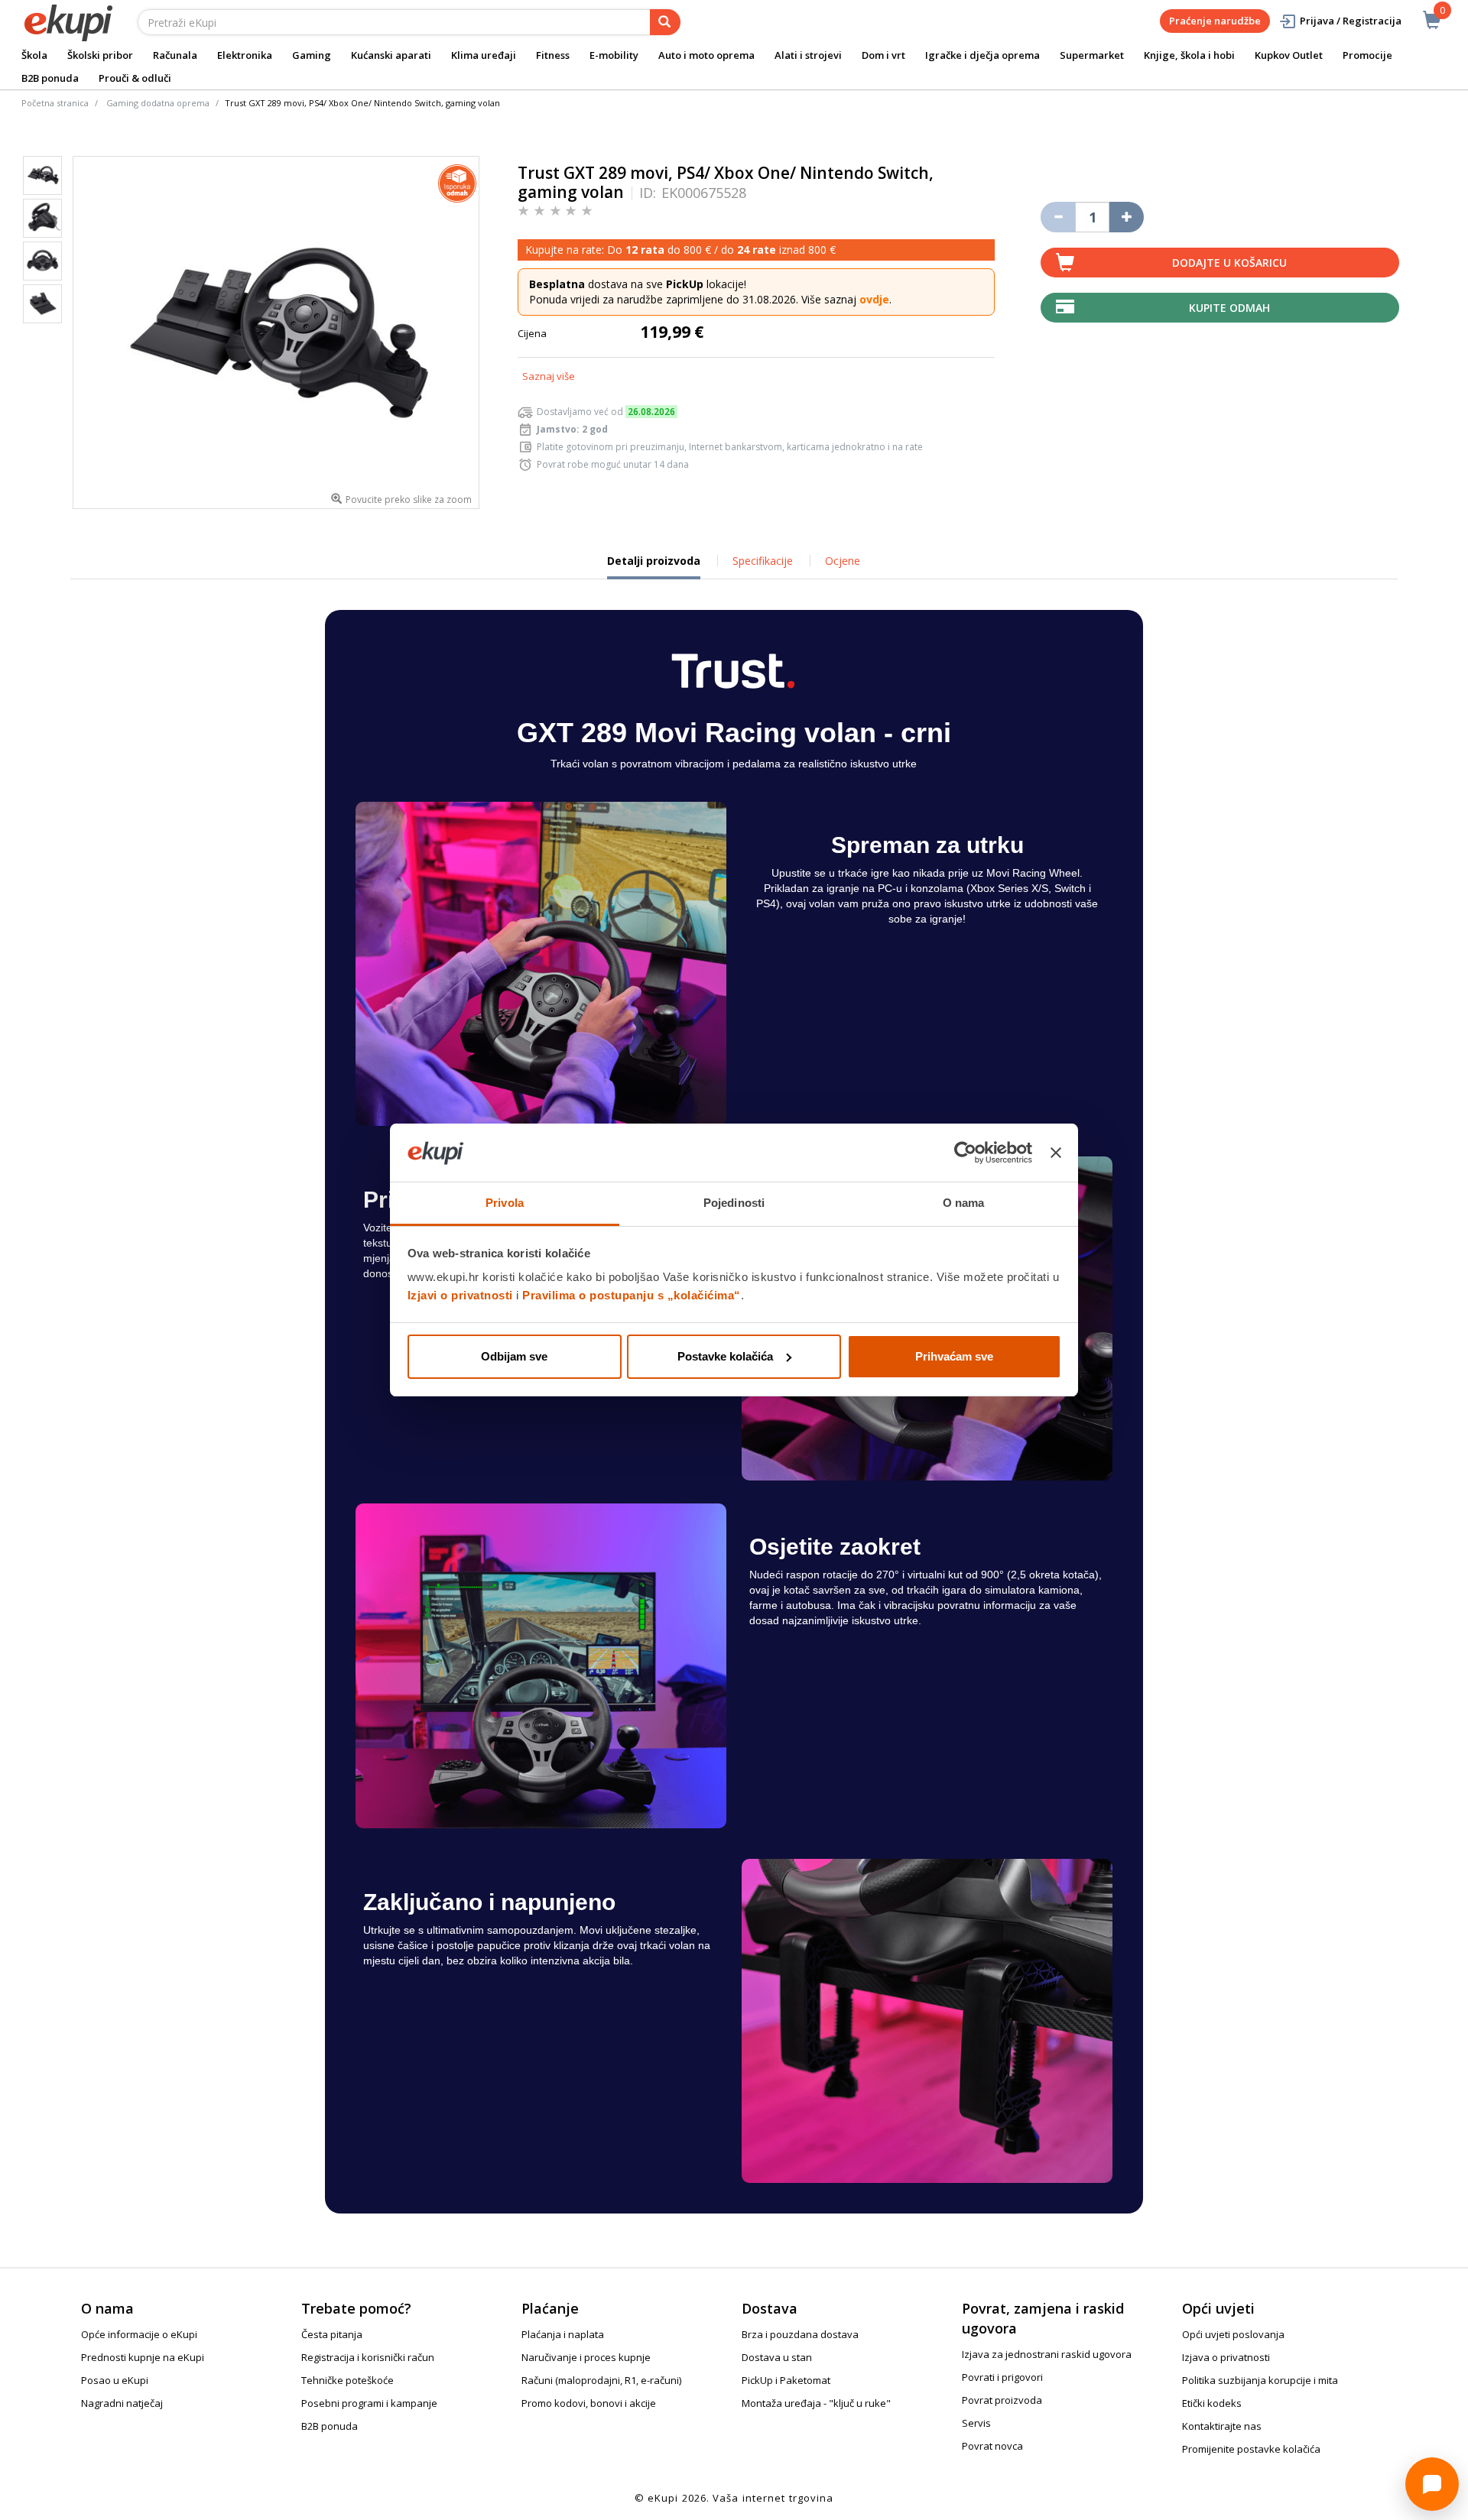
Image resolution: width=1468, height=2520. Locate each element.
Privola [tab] (505, 1203)
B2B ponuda (50, 78)
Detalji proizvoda (654, 566)
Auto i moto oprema (706, 55)
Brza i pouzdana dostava (800, 2334)
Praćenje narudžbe (1215, 21)
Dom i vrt (883, 55)
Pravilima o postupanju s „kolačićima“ (632, 1295)
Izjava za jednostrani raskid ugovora (1047, 2354)
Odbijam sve (514, 1356)
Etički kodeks (1212, 2403)
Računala (175, 55)
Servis (976, 2423)
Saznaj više (549, 376)
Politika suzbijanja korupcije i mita (1260, 2380)
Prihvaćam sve (954, 1356)
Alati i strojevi (808, 55)
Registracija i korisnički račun (368, 2357)
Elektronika (245, 55)
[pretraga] (665, 22)
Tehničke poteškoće (348, 2380)
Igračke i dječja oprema (982, 55)
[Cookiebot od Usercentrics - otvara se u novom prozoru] (965, 1153)
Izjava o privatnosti (1226, 2357)
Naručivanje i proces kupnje (586, 2357)
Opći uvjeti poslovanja (1233, 2334)
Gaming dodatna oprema (158, 103)
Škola (34, 55)
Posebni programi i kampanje (369, 2403)
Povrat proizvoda (1002, 2400)
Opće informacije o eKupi (139, 2334)
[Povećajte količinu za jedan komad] (1127, 217)
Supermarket (1092, 55)
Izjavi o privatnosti (460, 1295)
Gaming (312, 55)
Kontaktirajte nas (1222, 2426)
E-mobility (614, 55)
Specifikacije (763, 561)
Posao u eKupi (115, 2380)
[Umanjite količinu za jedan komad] (1058, 217)
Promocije (1367, 55)
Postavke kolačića (725, 1356)
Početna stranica (55, 103)
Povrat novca (992, 2446)
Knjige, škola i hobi (1189, 55)
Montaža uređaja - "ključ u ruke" (816, 2403)
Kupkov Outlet (1289, 55)
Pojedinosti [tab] (734, 1203)
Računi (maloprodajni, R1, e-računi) (601, 2380)
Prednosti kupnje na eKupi (143, 2357)
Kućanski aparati (391, 55)
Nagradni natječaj (122, 2403)
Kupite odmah (1229, 308)
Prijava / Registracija (1351, 21)
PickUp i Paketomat (786, 2380)
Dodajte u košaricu (1229, 263)
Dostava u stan (777, 2357)
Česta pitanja (332, 2334)
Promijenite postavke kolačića (1251, 2449)
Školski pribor (100, 55)
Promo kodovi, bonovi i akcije (589, 2403)
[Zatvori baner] (1056, 1153)
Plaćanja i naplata (563, 2334)
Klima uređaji (484, 55)
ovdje (874, 299)
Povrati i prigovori (1002, 2377)
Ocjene (843, 561)
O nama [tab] (964, 1203)
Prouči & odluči (135, 78)
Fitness (553, 55)
